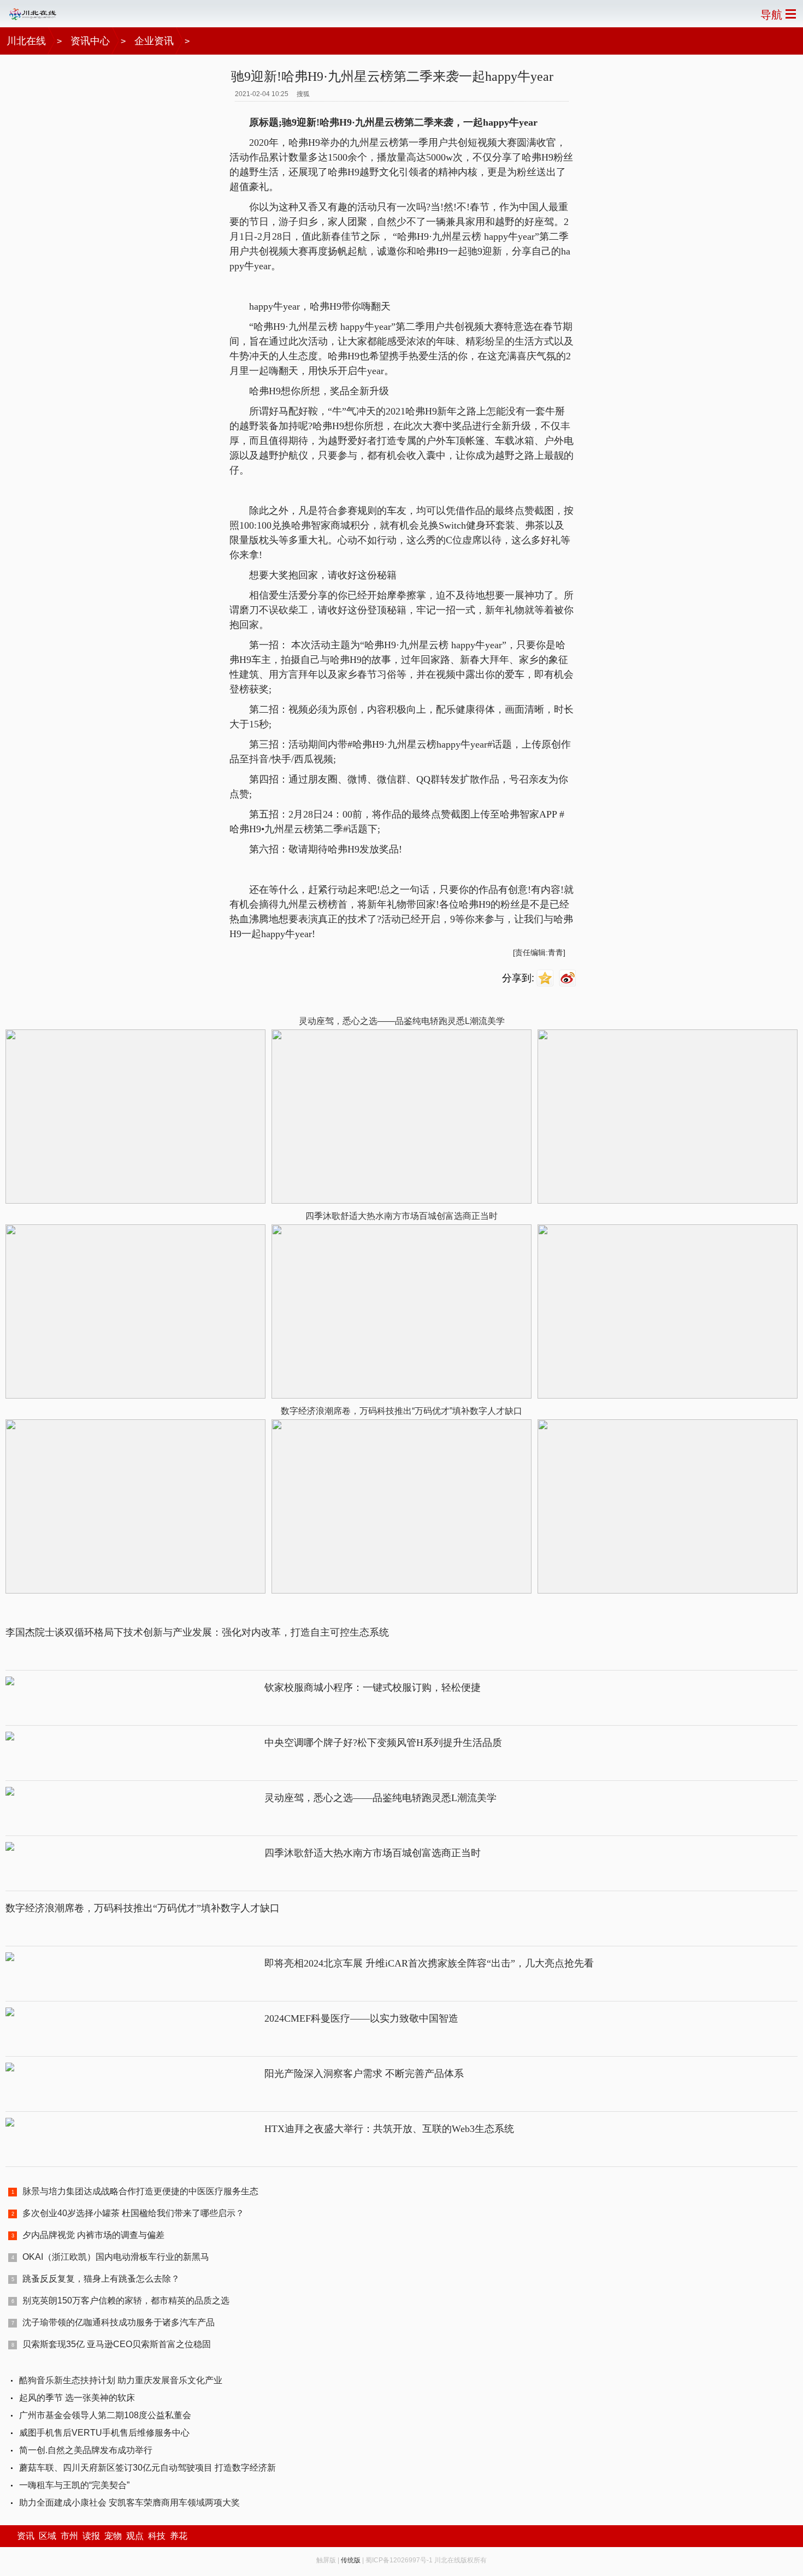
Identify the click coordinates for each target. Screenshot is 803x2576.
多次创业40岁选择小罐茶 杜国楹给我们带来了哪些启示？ (133, 2213)
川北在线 (26, 41)
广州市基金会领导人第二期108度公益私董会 (105, 2415)
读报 (91, 2536)
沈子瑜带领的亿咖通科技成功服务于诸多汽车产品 (119, 2322)
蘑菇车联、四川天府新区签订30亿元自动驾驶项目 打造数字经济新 (147, 2468)
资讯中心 (90, 41)
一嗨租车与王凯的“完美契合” (74, 2485)
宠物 (113, 2536)
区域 (48, 2536)
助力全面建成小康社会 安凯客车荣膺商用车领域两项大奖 (129, 2503)
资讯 (26, 2536)
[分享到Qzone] (547, 978)
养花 (179, 2536)
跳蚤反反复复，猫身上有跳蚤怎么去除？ (101, 2279)
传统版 (351, 2560)
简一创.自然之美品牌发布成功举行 (86, 2450)
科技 (157, 2536)
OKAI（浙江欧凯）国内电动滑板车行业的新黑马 (116, 2257)
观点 (135, 2536)
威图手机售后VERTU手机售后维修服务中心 (104, 2433)
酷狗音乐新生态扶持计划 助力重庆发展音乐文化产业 (121, 2380)
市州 (69, 2536)
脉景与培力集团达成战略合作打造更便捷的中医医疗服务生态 (140, 2191)
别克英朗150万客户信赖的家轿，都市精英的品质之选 (126, 2300)
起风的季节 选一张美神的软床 (77, 2398)
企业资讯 (154, 41)
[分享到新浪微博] (569, 978)
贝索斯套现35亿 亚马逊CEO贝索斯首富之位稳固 (117, 2344)
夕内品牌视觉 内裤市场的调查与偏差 (93, 2235)
